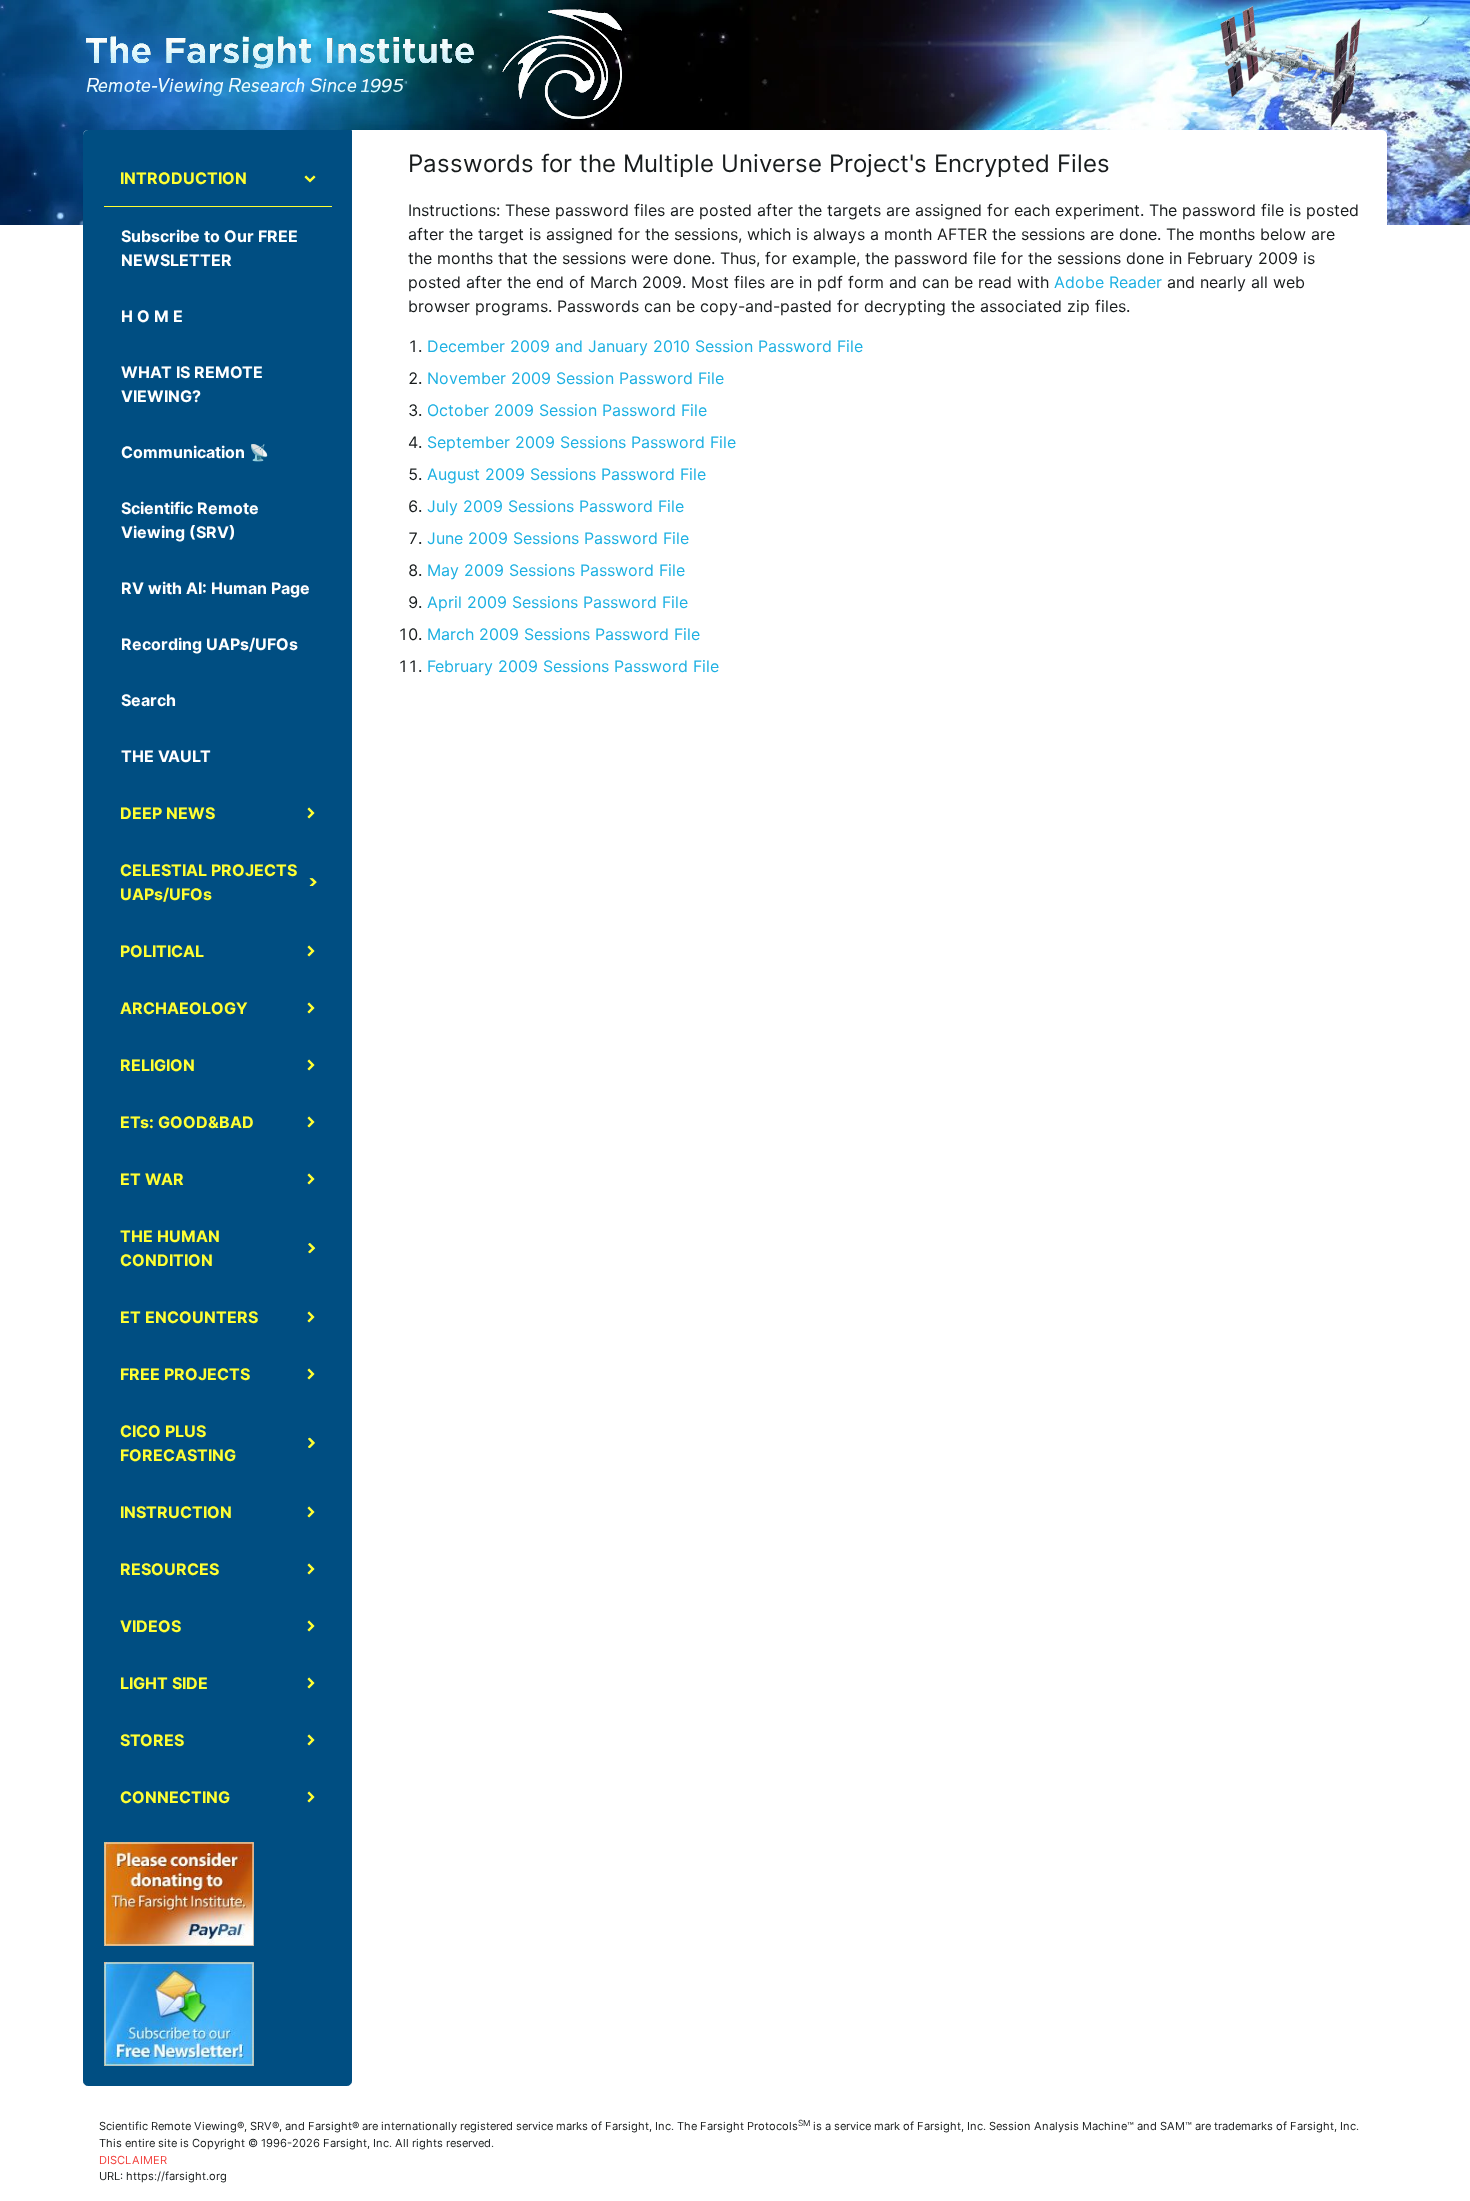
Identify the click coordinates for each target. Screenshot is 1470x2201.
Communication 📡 (195, 452)
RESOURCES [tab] (169, 1569)
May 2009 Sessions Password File (556, 570)
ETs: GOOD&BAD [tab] (187, 1122)
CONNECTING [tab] (175, 1797)
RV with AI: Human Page (215, 588)
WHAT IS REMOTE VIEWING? (192, 384)
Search (148, 700)
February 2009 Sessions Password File (573, 666)
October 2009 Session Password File (567, 410)
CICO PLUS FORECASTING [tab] (178, 1443)
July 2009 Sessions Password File (555, 506)
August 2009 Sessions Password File (566, 474)
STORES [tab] (152, 1740)
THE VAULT (166, 756)
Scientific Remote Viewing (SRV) (190, 520)
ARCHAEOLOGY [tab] (184, 1008)
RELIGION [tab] (157, 1065)
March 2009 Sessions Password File (563, 634)
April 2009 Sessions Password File (557, 602)
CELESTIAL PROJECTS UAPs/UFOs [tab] (208, 882)
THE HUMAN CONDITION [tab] (170, 1248)
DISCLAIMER (133, 2160)
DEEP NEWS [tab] (167, 813)
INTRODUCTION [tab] (183, 178)
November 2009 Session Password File (575, 378)
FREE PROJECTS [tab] (185, 1374)
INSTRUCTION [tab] (176, 1512)
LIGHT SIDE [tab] (164, 1683)
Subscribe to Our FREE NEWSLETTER (209, 248)
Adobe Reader (1108, 282)
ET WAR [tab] (152, 1179)
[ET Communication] (1289, 66)
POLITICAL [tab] (162, 951)
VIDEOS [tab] (150, 1626)
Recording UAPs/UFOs (209, 644)
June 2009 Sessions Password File (558, 538)
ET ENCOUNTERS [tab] (189, 1317)
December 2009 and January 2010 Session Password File (645, 346)
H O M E (152, 316)
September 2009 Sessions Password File (581, 442)
